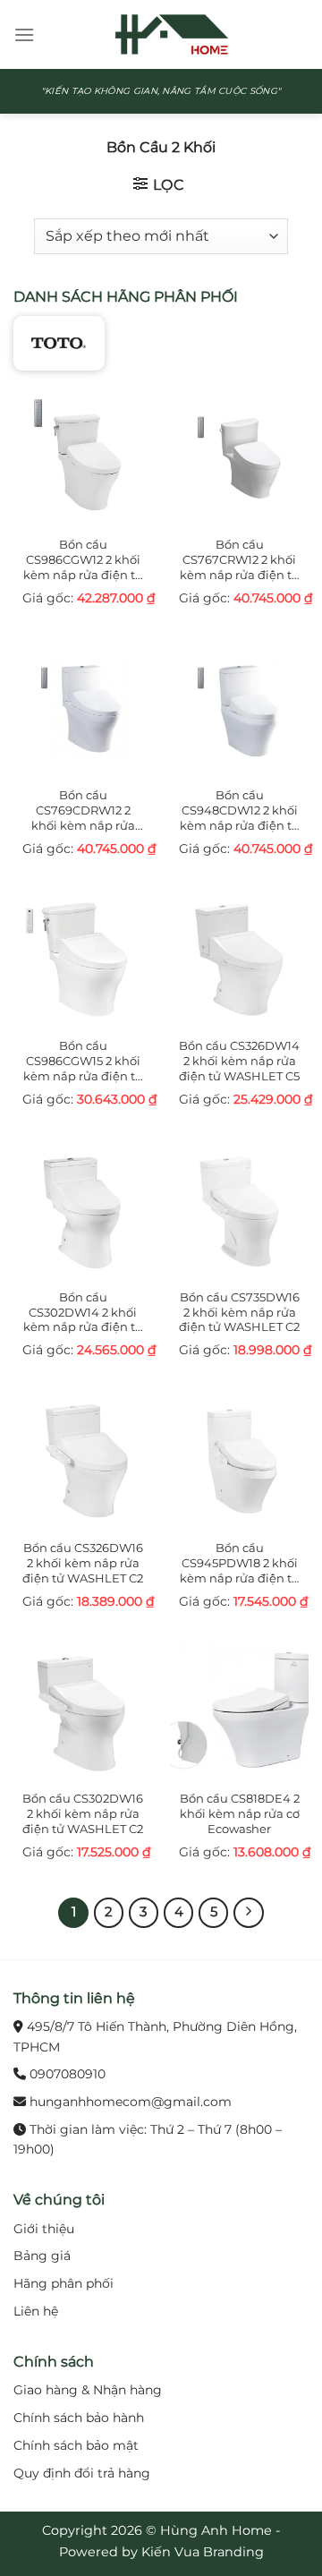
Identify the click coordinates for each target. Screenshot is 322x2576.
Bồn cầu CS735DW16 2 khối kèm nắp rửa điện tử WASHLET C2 (239, 1312)
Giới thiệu (44, 2229)
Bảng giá (42, 2256)
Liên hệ (36, 2311)
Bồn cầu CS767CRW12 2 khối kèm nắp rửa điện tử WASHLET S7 (240, 560)
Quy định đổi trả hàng (82, 2473)
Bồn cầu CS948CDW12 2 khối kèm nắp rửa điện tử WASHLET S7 (240, 810)
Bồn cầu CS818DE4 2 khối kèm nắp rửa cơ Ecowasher (240, 1813)
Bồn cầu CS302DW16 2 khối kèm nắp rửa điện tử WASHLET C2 (83, 1813)
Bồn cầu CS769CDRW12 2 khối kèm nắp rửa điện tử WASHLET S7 (83, 810)
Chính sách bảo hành (79, 2418)
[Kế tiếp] (249, 1913)
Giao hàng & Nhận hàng (88, 2390)
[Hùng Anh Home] (172, 34)
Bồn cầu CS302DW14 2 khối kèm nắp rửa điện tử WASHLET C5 (83, 1313)
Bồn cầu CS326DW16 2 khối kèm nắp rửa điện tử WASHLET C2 (83, 1563)
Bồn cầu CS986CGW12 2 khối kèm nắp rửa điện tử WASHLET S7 (83, 560)
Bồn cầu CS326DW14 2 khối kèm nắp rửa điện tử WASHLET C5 (239, 1061)
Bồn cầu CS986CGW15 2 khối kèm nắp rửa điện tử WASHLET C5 (83, 1061)
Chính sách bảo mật (76, 2445)
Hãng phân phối (64, 2283)
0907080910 (68, 2074)
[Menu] (24, 34)
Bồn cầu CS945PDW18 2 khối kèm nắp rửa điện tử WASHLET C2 (240, 1563)
